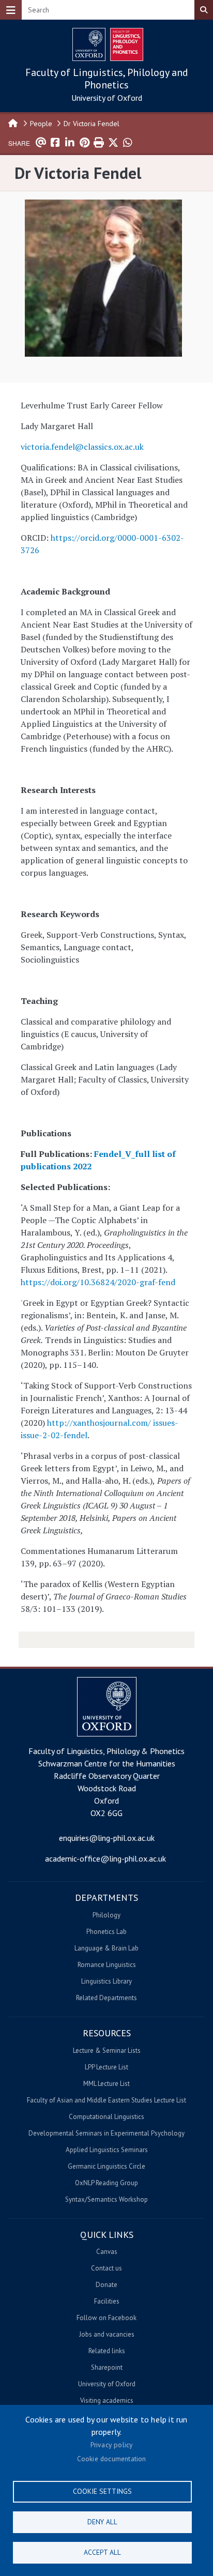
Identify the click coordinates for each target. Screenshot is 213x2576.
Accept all (102, 2552)
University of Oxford (107, 98)
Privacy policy (112, 2445)
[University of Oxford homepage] (89, 44)
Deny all (102, 2522)
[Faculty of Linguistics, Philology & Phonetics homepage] (127, 44)
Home (13, 123)
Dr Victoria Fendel (92, 124)
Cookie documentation (112, 2459)
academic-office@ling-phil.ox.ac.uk (105, 1858)
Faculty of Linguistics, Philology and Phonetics (107, 79)
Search (204, 10)
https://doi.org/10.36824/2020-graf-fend (98, 1282)
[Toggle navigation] (11, 10)
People (41, 124)
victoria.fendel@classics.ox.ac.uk (82, 447)
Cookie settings (102, 2491)
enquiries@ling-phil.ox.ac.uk (107, 1838)
